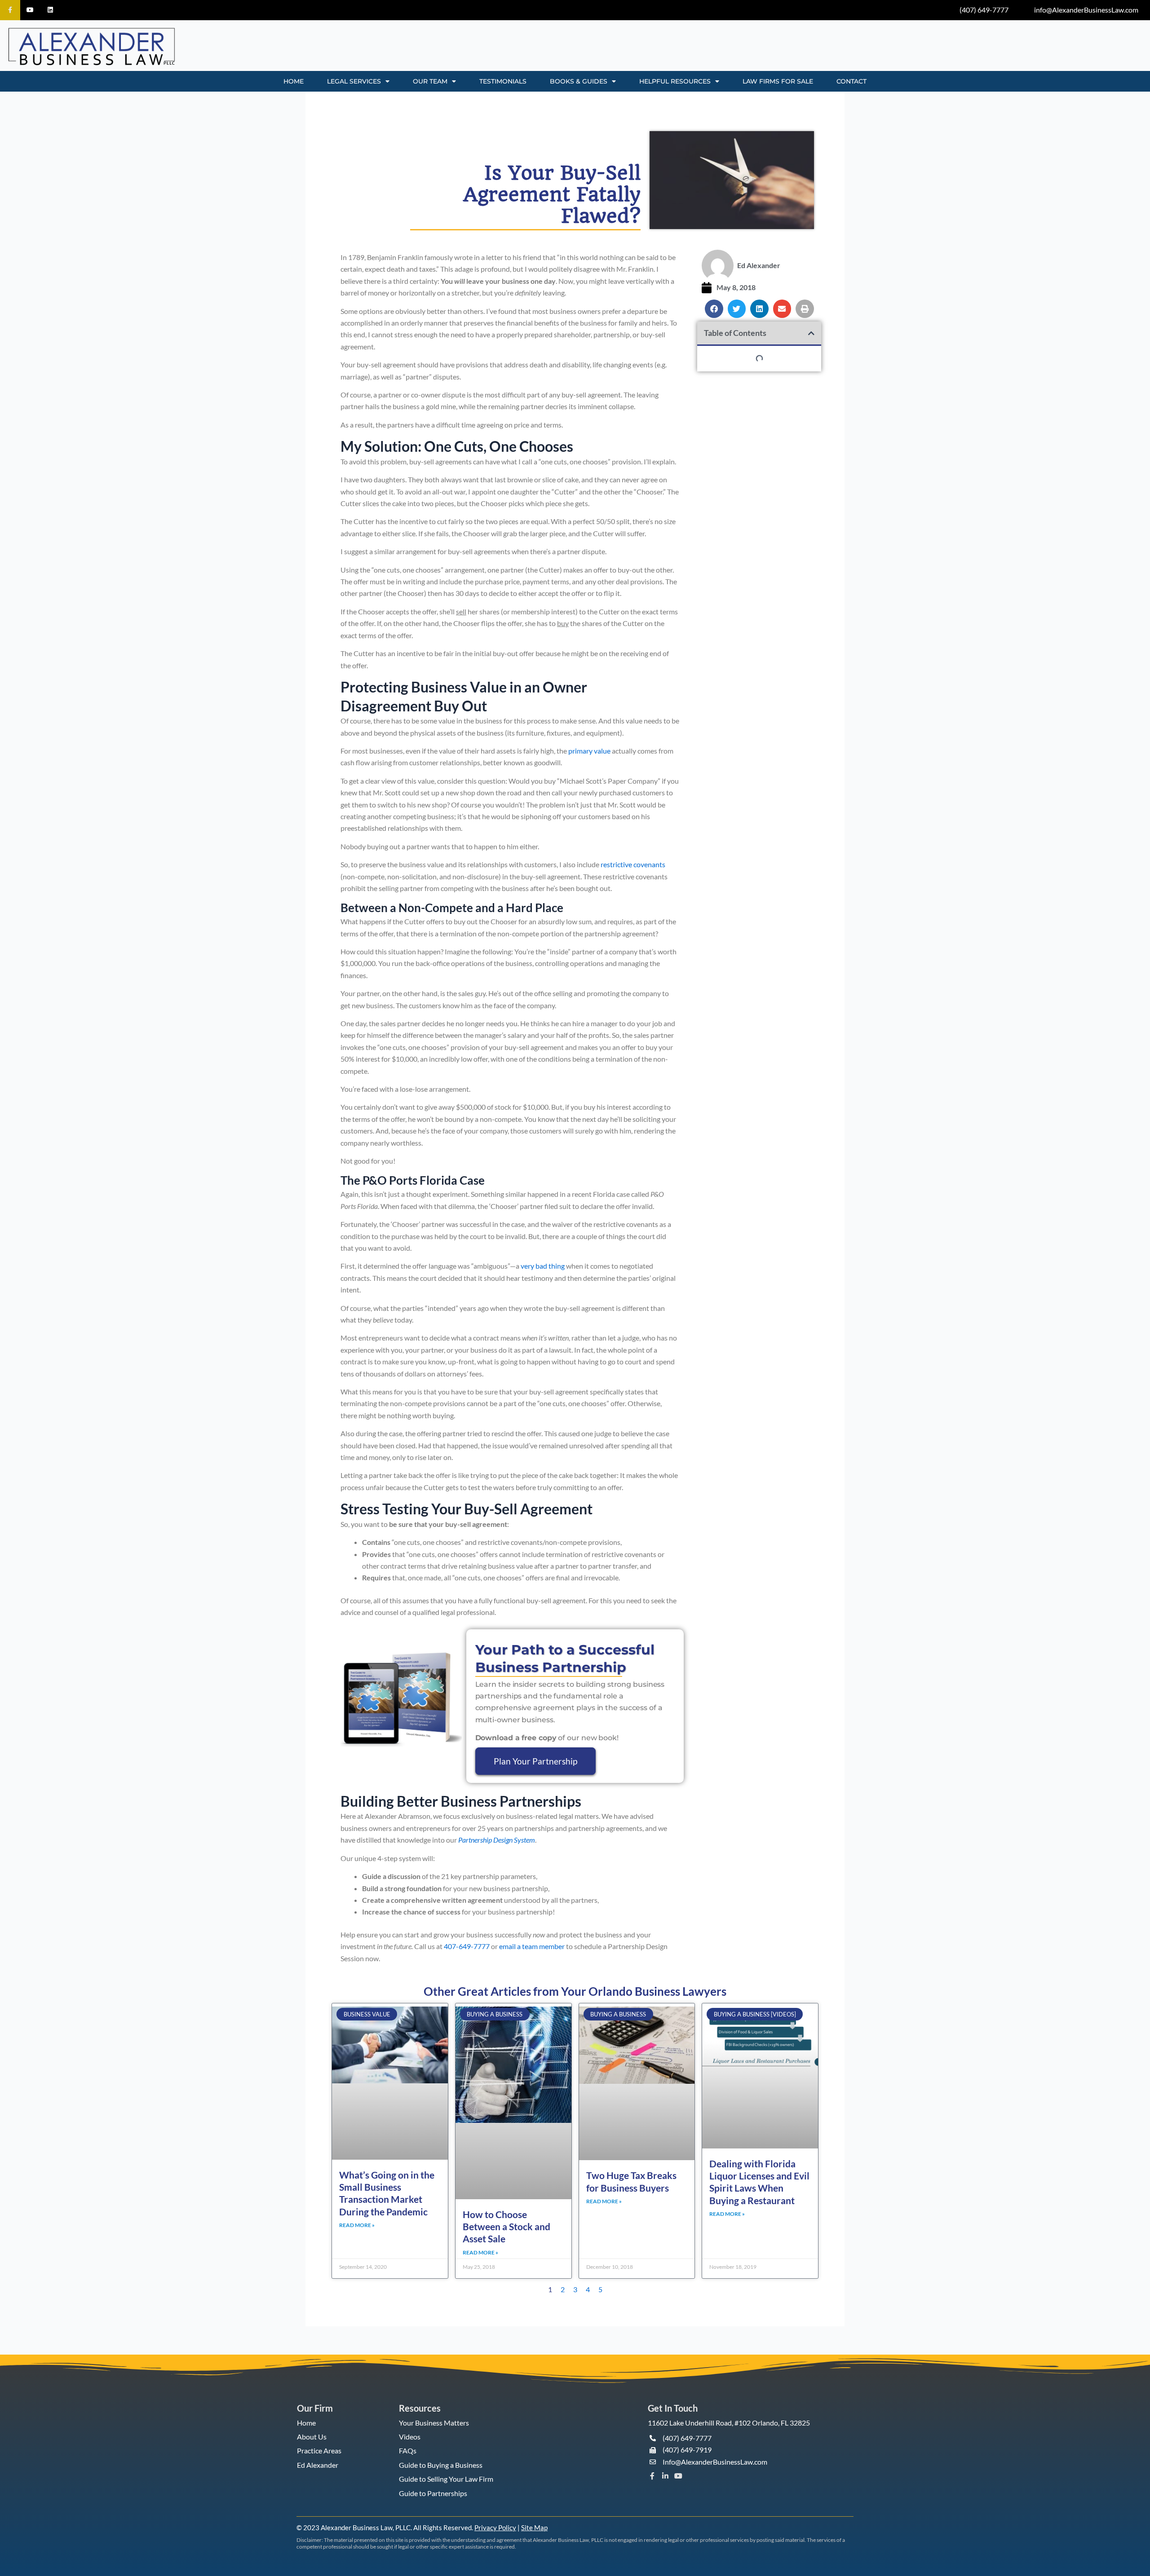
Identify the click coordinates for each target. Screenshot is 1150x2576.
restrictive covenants (633, 864)
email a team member (532, 1946)
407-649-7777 (467, 1946)
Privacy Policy (495, 2527)
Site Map (534, 2527)
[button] (714, 309)
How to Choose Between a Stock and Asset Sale (506, 2227)
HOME (294, 81)
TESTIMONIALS (503, 81)
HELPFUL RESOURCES (675, 81)
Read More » (357, 2225)
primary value (589, 751)
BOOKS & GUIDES (579, 81)
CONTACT (851, 81)
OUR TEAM (430, 81)
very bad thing (543, 1266)
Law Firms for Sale (778, 81)
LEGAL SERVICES (354, 81)
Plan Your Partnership (535, 1761)
